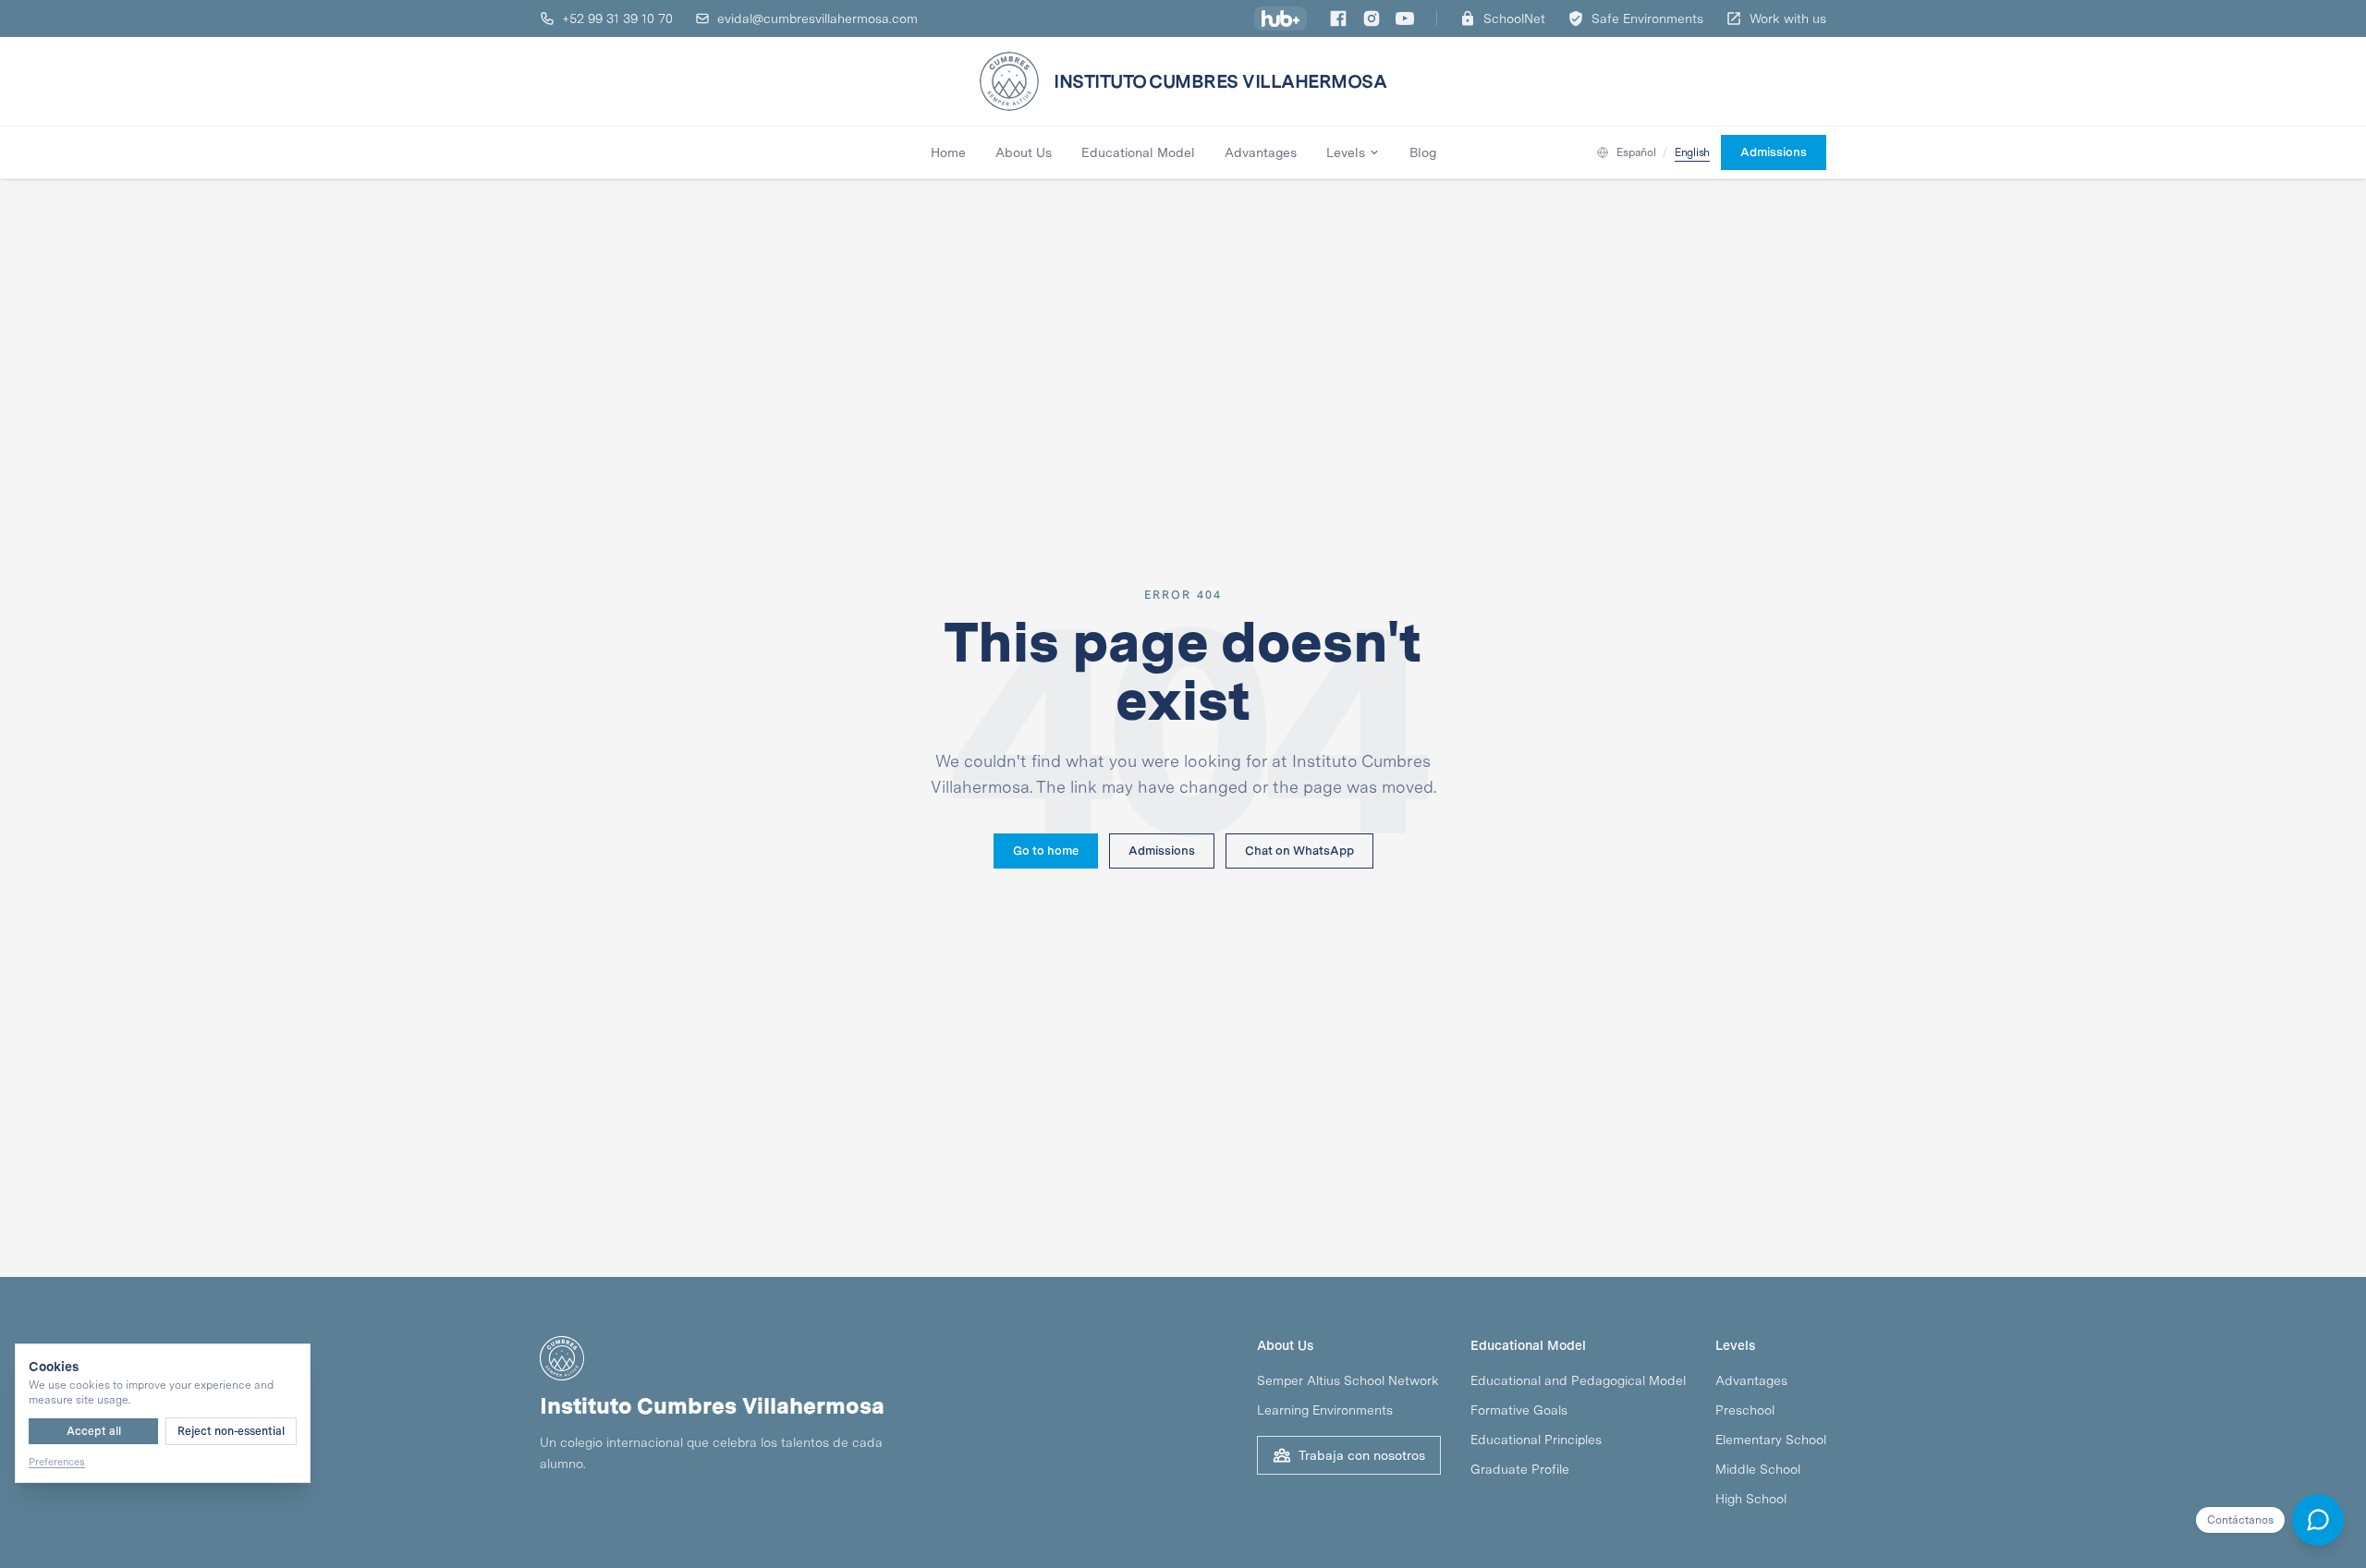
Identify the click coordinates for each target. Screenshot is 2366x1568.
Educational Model (1138, 152)
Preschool (1745, 1410)
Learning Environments (1325, 1410)
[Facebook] (1338, 18)
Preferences (57, 1462)
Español (1636, 152)
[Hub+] (1281, 18)
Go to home (1046, 851)
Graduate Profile (1520, 1469)
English (1692, 152)
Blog (1423, 152)
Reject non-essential (231, 1431)
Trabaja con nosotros (1362, 1455)
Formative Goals (1519, 1410)
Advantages (1261, 152)
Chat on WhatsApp (1299, 851)
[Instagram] (1372, 18)
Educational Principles (1536, 1440)
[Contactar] (2318, 1520)
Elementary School (1771, 1440)
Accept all (94, 1431)
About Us (1024, 152)
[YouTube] (1405, 18)
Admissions (1162, 851)
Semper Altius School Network (1348, 1380)
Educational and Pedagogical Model (1578, 1380)
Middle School (1758, 1469)
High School (1751, 1499)
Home (948, 152)
